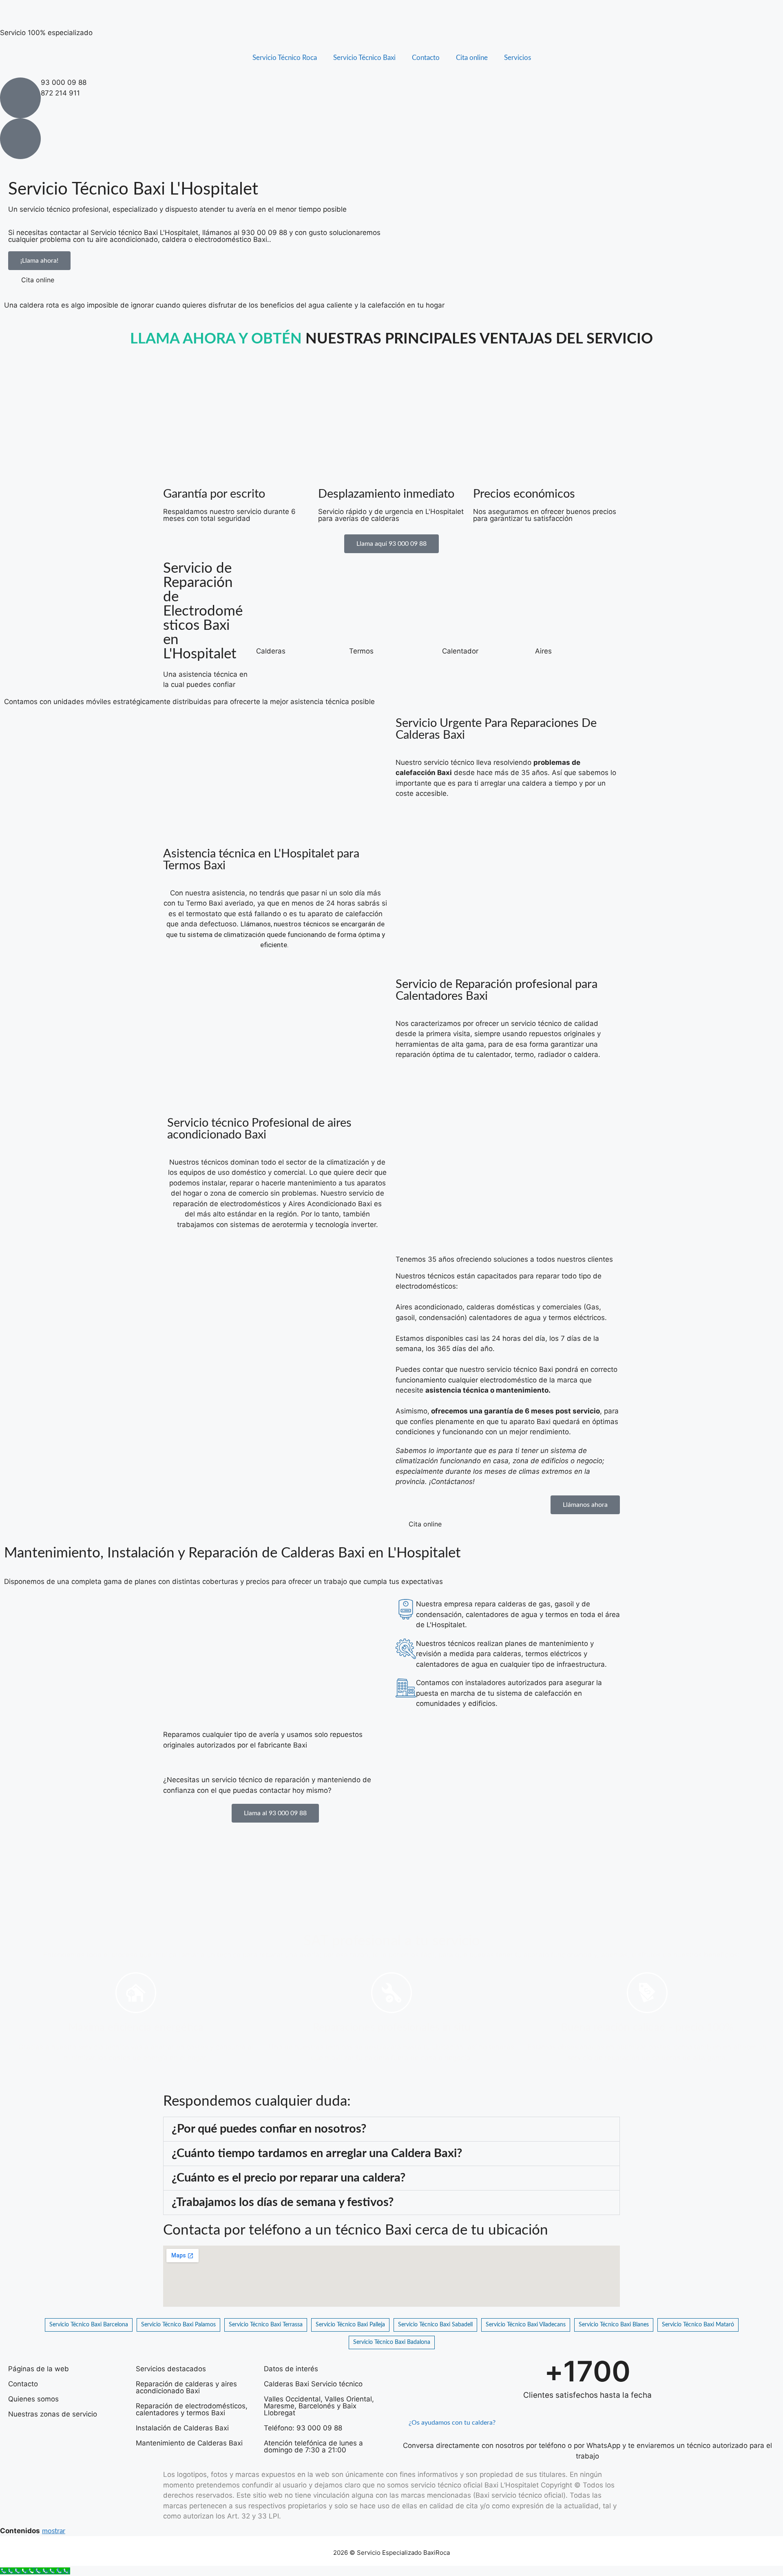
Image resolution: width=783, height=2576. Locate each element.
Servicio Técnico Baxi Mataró (698, 2325)
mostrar (54, 2531)
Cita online (472, 58)
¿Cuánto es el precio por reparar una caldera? (289, 2178)
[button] (391, 2129)
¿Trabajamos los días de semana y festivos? (283, 2203)
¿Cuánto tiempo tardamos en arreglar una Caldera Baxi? (317, 2154)
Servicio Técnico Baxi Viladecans (526, 2325)
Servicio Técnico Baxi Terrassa (266, 2325)
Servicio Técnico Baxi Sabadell (435, 2325)
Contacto (426, 58)
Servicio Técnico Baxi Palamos (178, 2325)
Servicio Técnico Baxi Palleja (350, 2325)
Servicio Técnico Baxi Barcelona (89, 2325)
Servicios (518, 58)
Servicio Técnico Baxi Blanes (614, 2325)
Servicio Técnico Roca (285, 58)
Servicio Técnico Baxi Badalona (392, 2342)
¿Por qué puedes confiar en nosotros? (269, 2129)
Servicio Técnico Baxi (364, 58)
